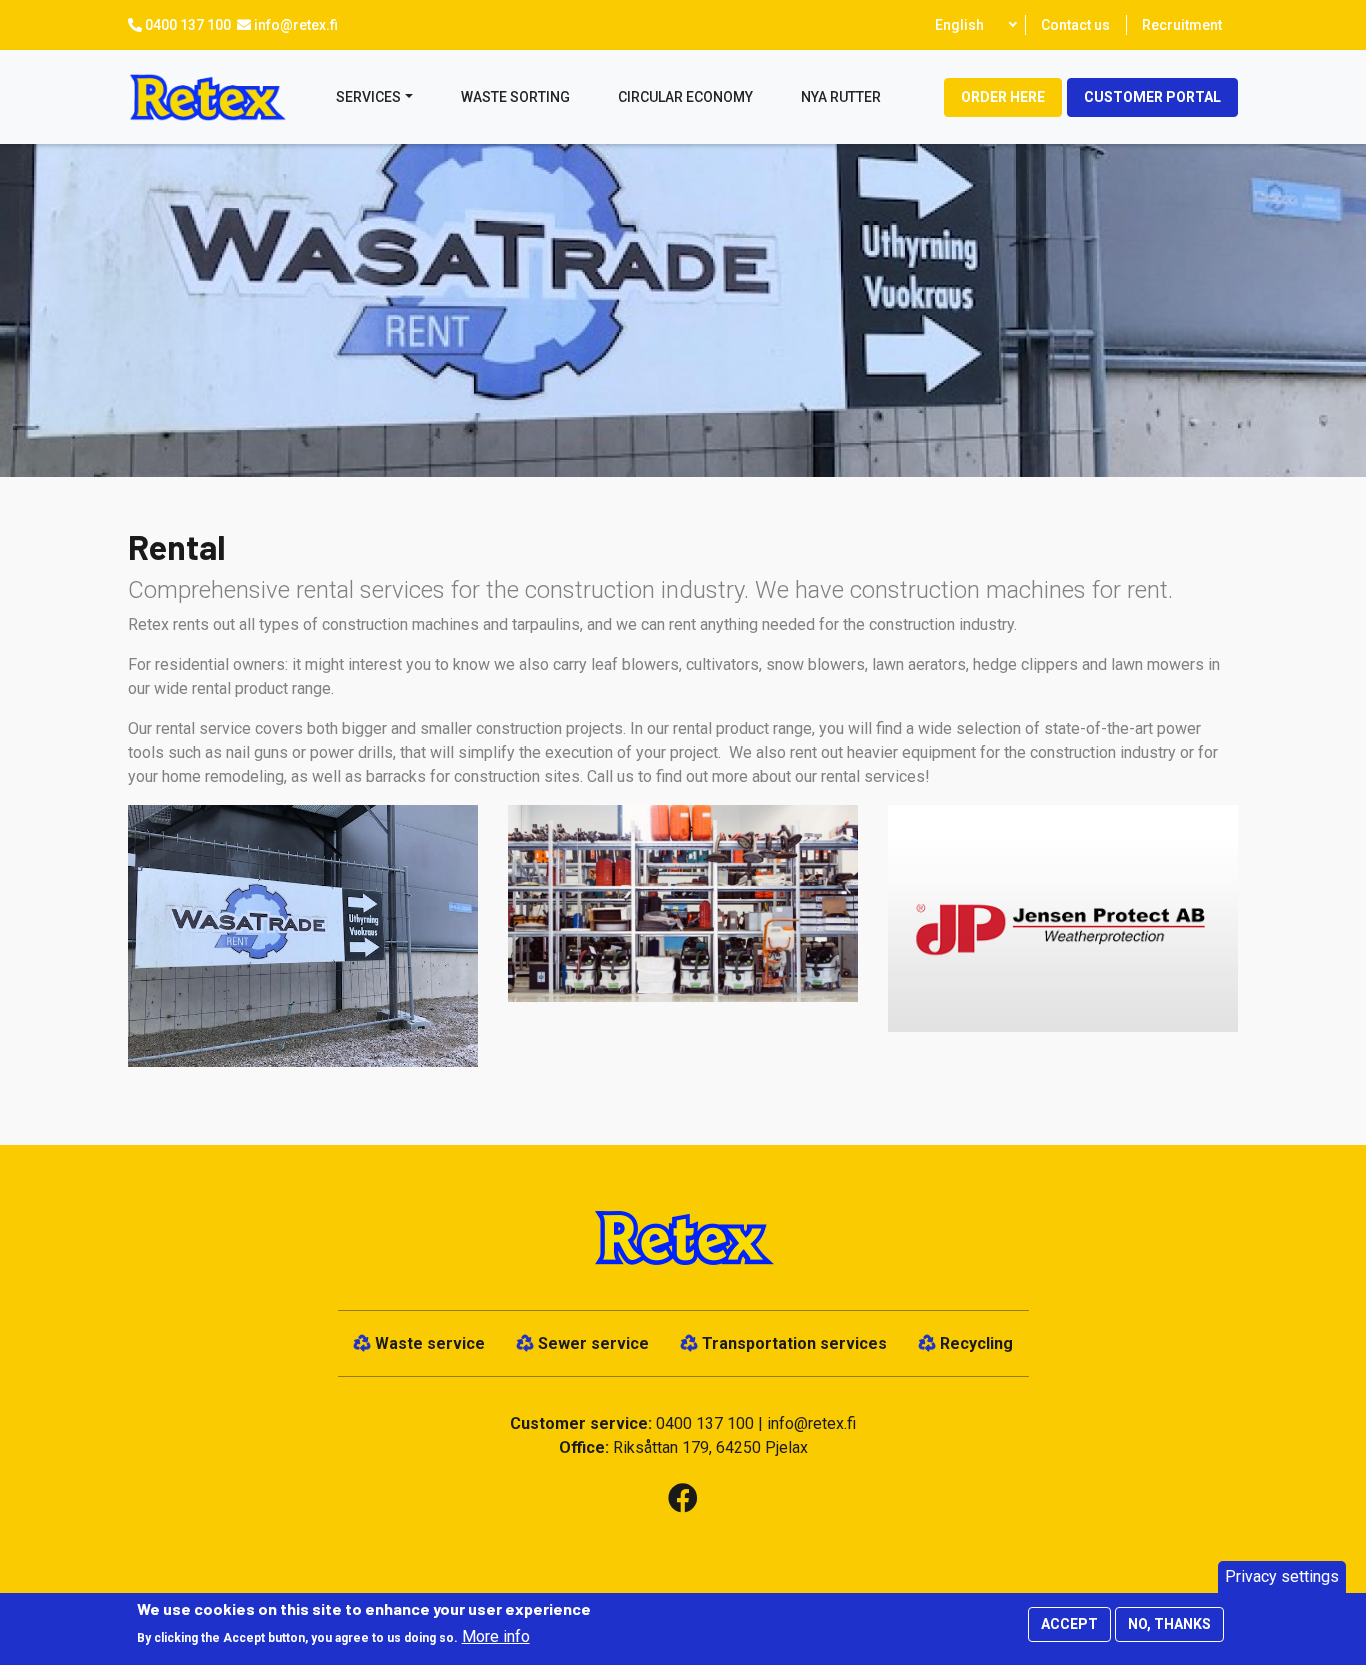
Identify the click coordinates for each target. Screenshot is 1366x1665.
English (959, 25)
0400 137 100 (188, 25)
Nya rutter (841, 97)
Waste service (430, 1343)
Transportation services (794, 1343)
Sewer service (593, 1343)
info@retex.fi (296, 25)
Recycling (976, 1343)
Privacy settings (1282, 1576)
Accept (1069, 1624)
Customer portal (1152, 97)
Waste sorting (515, 97)
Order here (1003, 97)
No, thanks (1169, 1624)
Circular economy (685, 97)
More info (496, 1636)
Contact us (1075, 25)
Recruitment (1182, 25)
